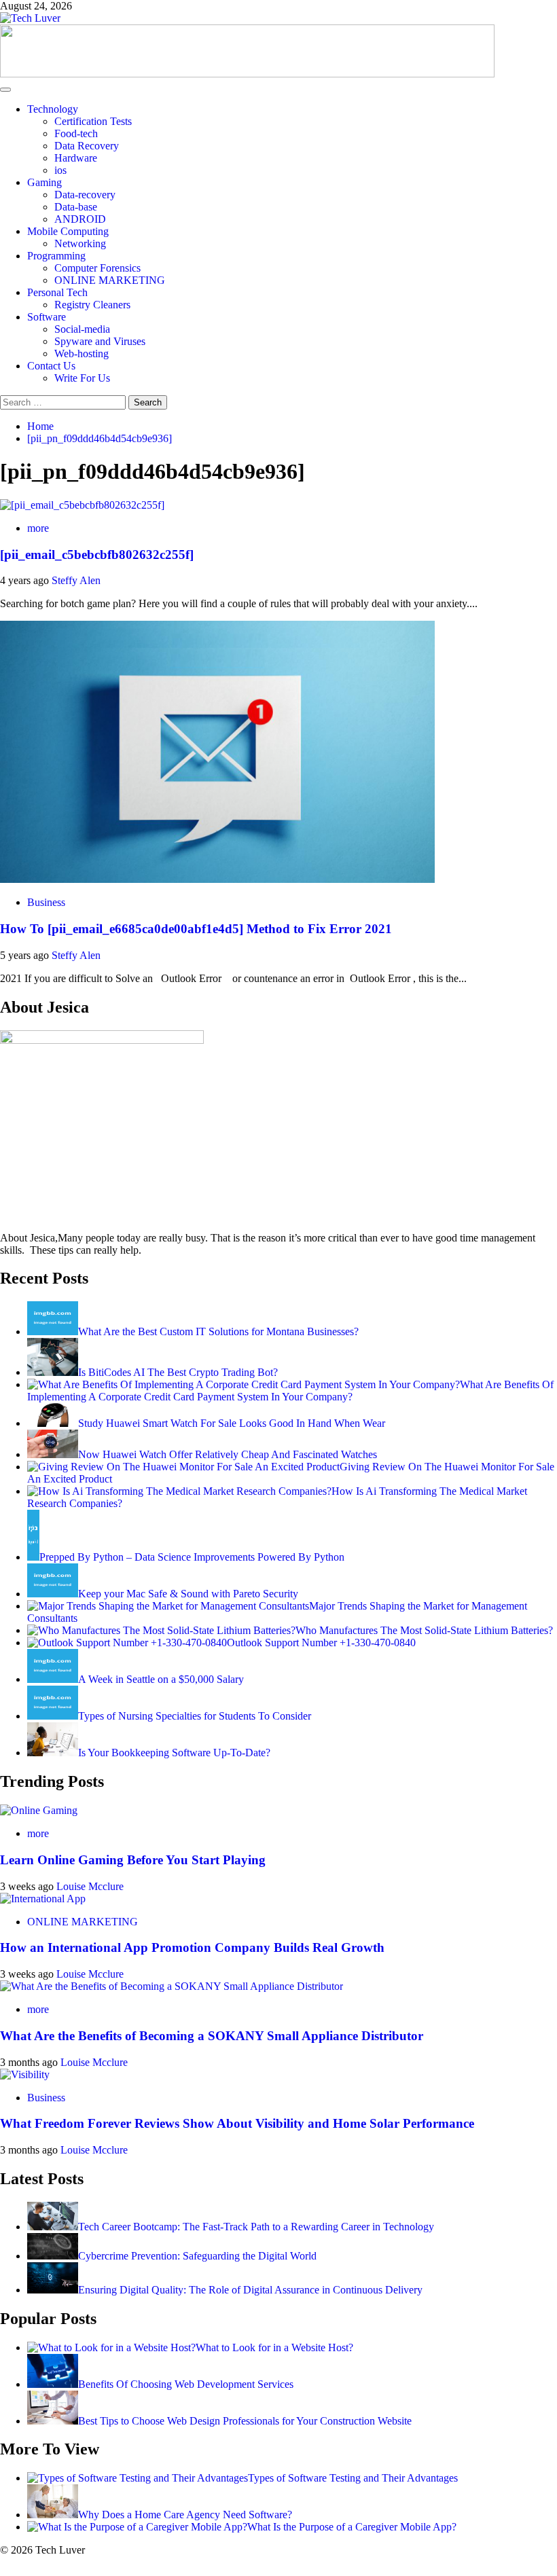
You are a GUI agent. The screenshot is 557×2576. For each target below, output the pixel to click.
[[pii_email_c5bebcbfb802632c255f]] (82, 505)
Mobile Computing (68, 231)
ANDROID (80, 219)
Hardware (76, 158)
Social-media (82, 329)
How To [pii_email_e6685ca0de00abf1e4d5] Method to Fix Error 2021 (196, 929)
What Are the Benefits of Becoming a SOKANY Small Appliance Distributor (212, 2036)
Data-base (76, 207)
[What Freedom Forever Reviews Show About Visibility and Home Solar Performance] (25, 2074)
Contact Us (51, 366)
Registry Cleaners (92, 305)
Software (47, 317)
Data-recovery (85, 195)
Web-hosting (82, 353)
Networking (80, 243)
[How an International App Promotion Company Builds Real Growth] (43, 1899)
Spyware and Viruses (100, 341)
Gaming (44, 182)
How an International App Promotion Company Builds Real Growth (194, 1947)
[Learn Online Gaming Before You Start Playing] (39, 1810)
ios (60, 170)
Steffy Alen (76, 580)
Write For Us (82, 378)
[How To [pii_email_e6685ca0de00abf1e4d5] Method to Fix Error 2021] (217, 879)
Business (46, 902)
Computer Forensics (97, 268)
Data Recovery (87, 146)
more (38, 528)
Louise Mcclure (90, 1886)
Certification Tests (93, 121)
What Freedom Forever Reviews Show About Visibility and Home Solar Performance (237, 2123)
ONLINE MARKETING (110, 280)
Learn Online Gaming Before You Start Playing (134, 1860)
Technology (53, 109)
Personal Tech (57, 292)
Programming (56, 256)
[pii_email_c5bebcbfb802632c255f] (97, 555)
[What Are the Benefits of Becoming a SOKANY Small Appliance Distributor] (172, 1986)
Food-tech (76, 133)
